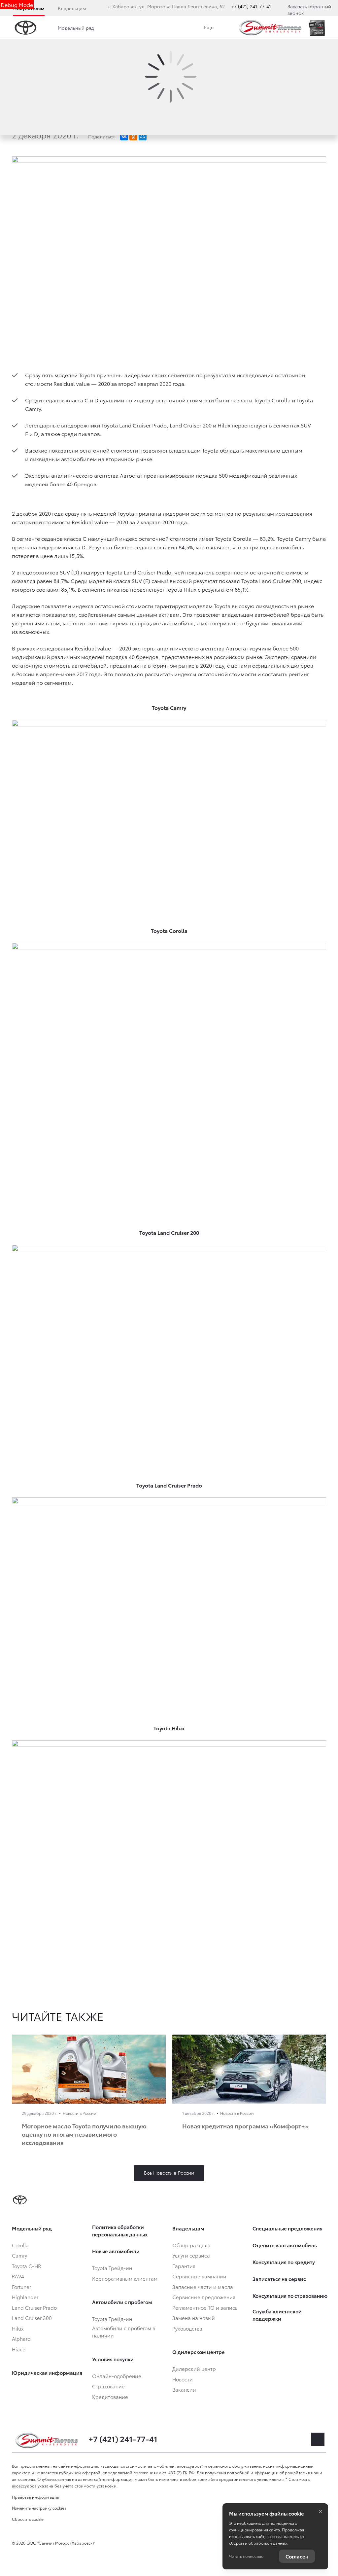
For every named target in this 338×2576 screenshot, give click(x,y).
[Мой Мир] (143, 136)
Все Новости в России (169, 2173)
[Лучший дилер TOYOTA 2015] (317, 28)
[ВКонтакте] (124, 136)
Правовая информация (36, 2497)
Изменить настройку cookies (39, 2508)
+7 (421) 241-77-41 (251, 6)
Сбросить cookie (28, 2519)
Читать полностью (246, 2556)
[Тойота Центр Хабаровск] (270, 28)
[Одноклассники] (133, 136)
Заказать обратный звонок (309, 10)
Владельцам (72, 8)
